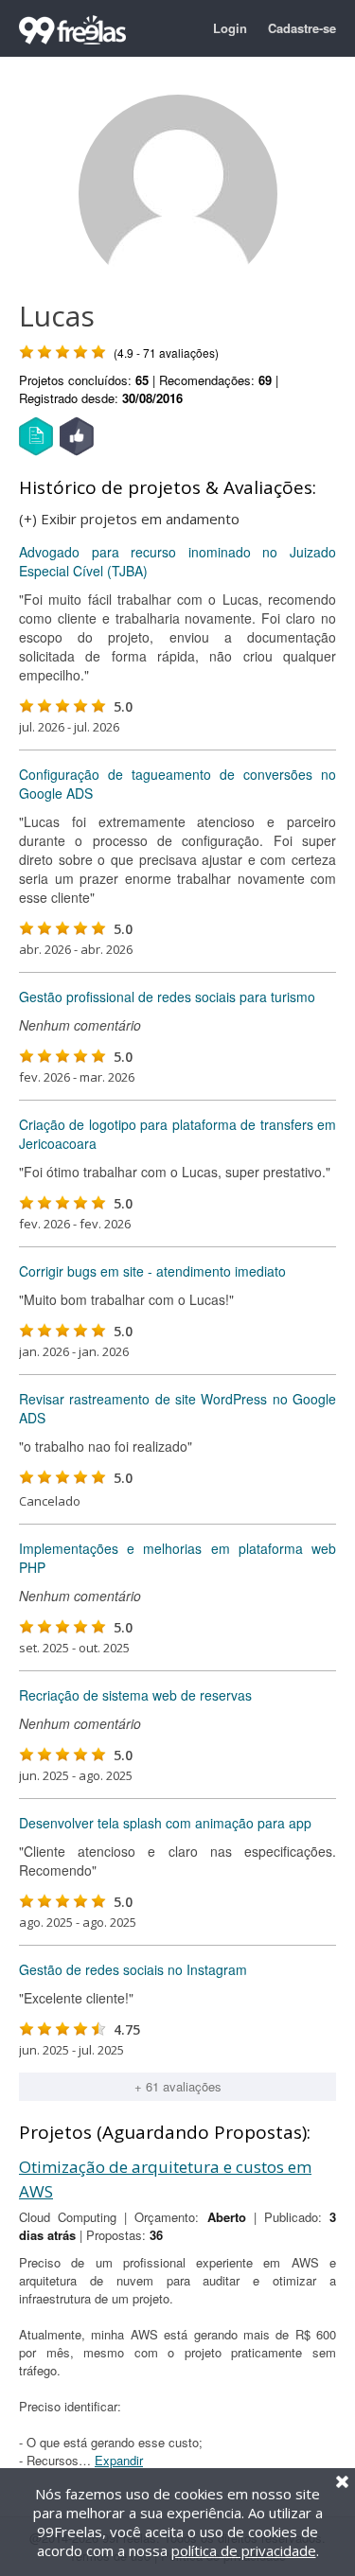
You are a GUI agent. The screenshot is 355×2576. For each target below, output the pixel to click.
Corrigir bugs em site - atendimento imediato (152, 1271)
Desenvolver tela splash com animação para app (165, 1823)
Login (230, 28)
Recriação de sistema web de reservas (135, 1695)
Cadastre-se (302, 28)
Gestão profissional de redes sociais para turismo (167, 997)
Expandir (119, 2460)
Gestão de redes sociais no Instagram (133, 1969)
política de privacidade (244, 2550)
